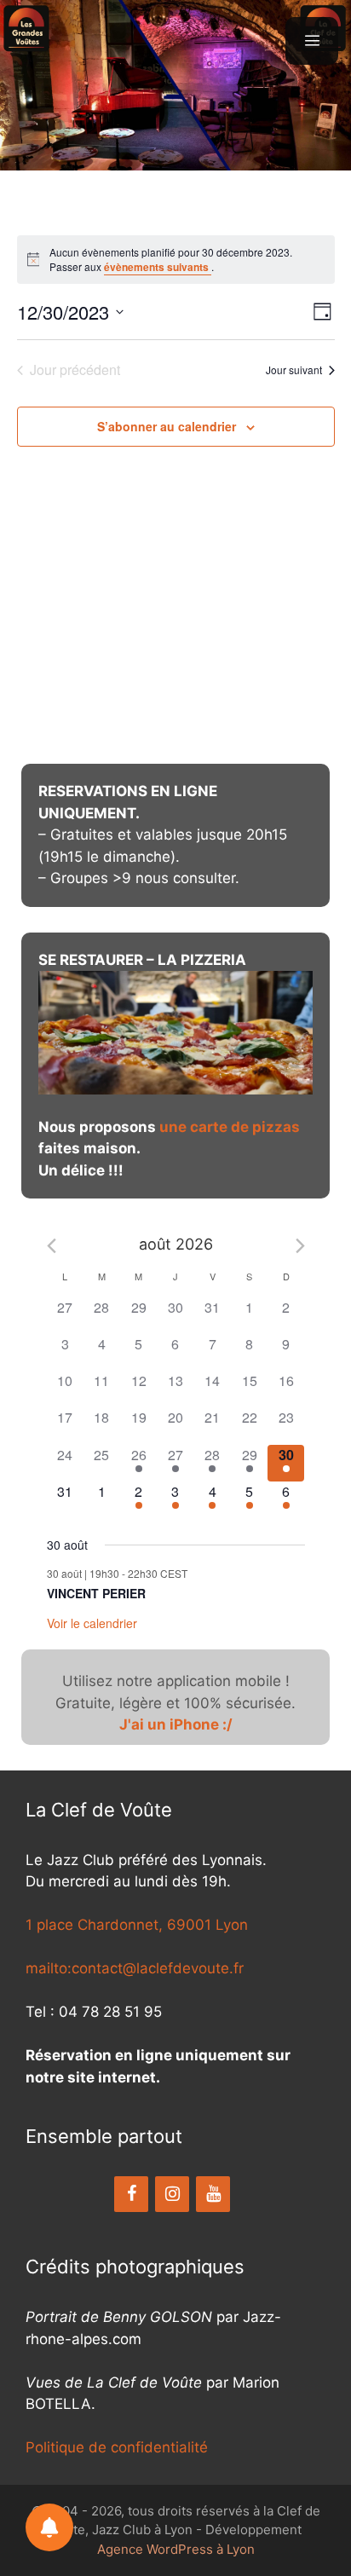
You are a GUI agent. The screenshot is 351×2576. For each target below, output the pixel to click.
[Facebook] (131, 2194)
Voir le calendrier (92, 1623)
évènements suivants (158, 267)
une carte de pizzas (230, 1127)
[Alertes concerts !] (49, 2527)
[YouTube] (213, 2194)
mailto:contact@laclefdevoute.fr (135, 1968)
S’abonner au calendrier (167, 426)
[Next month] (300, 1246)
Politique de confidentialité (117, 2447)
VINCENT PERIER (96, 1593)
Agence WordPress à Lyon (176, 2549)
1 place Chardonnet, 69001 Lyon (137, 1925)
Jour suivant (294, 370)
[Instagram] (172, 2194)
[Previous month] (52, 1246)
